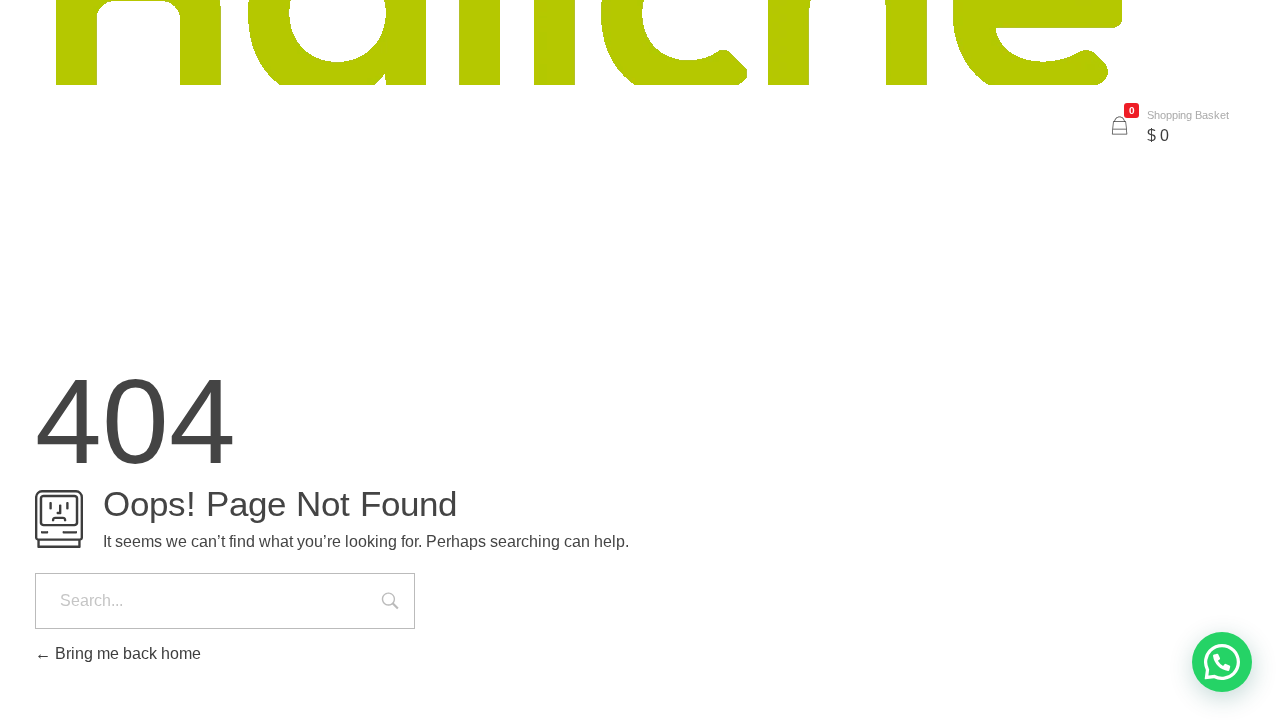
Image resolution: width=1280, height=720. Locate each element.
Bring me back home (126, 653)
